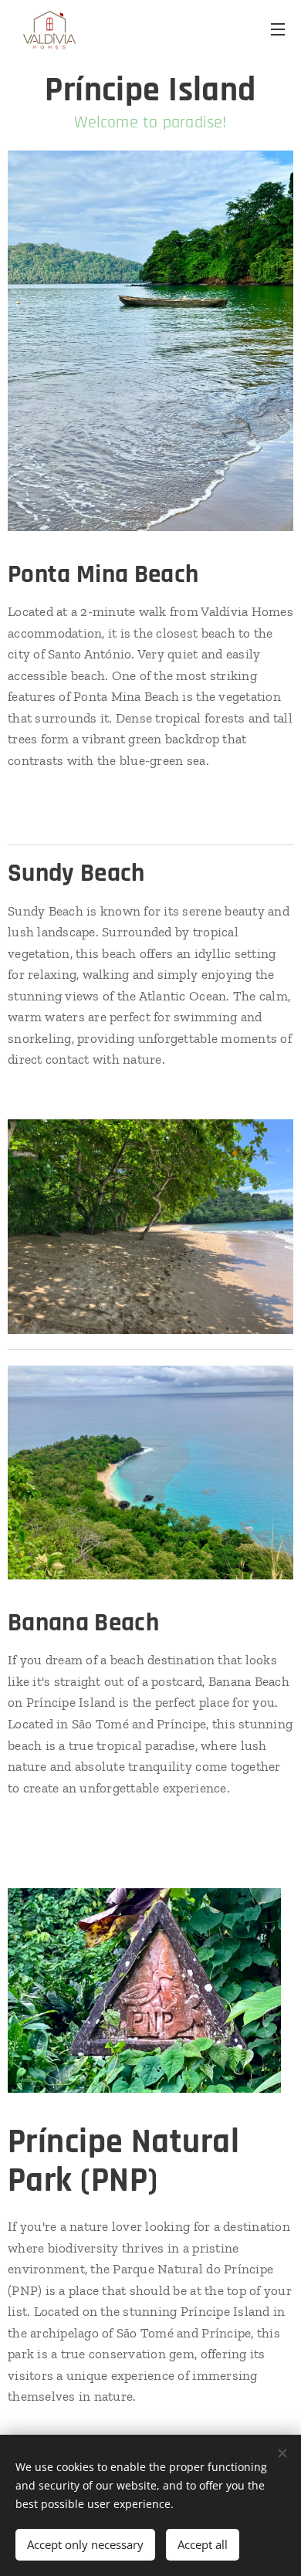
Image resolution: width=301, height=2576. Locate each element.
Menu (278, 29)
